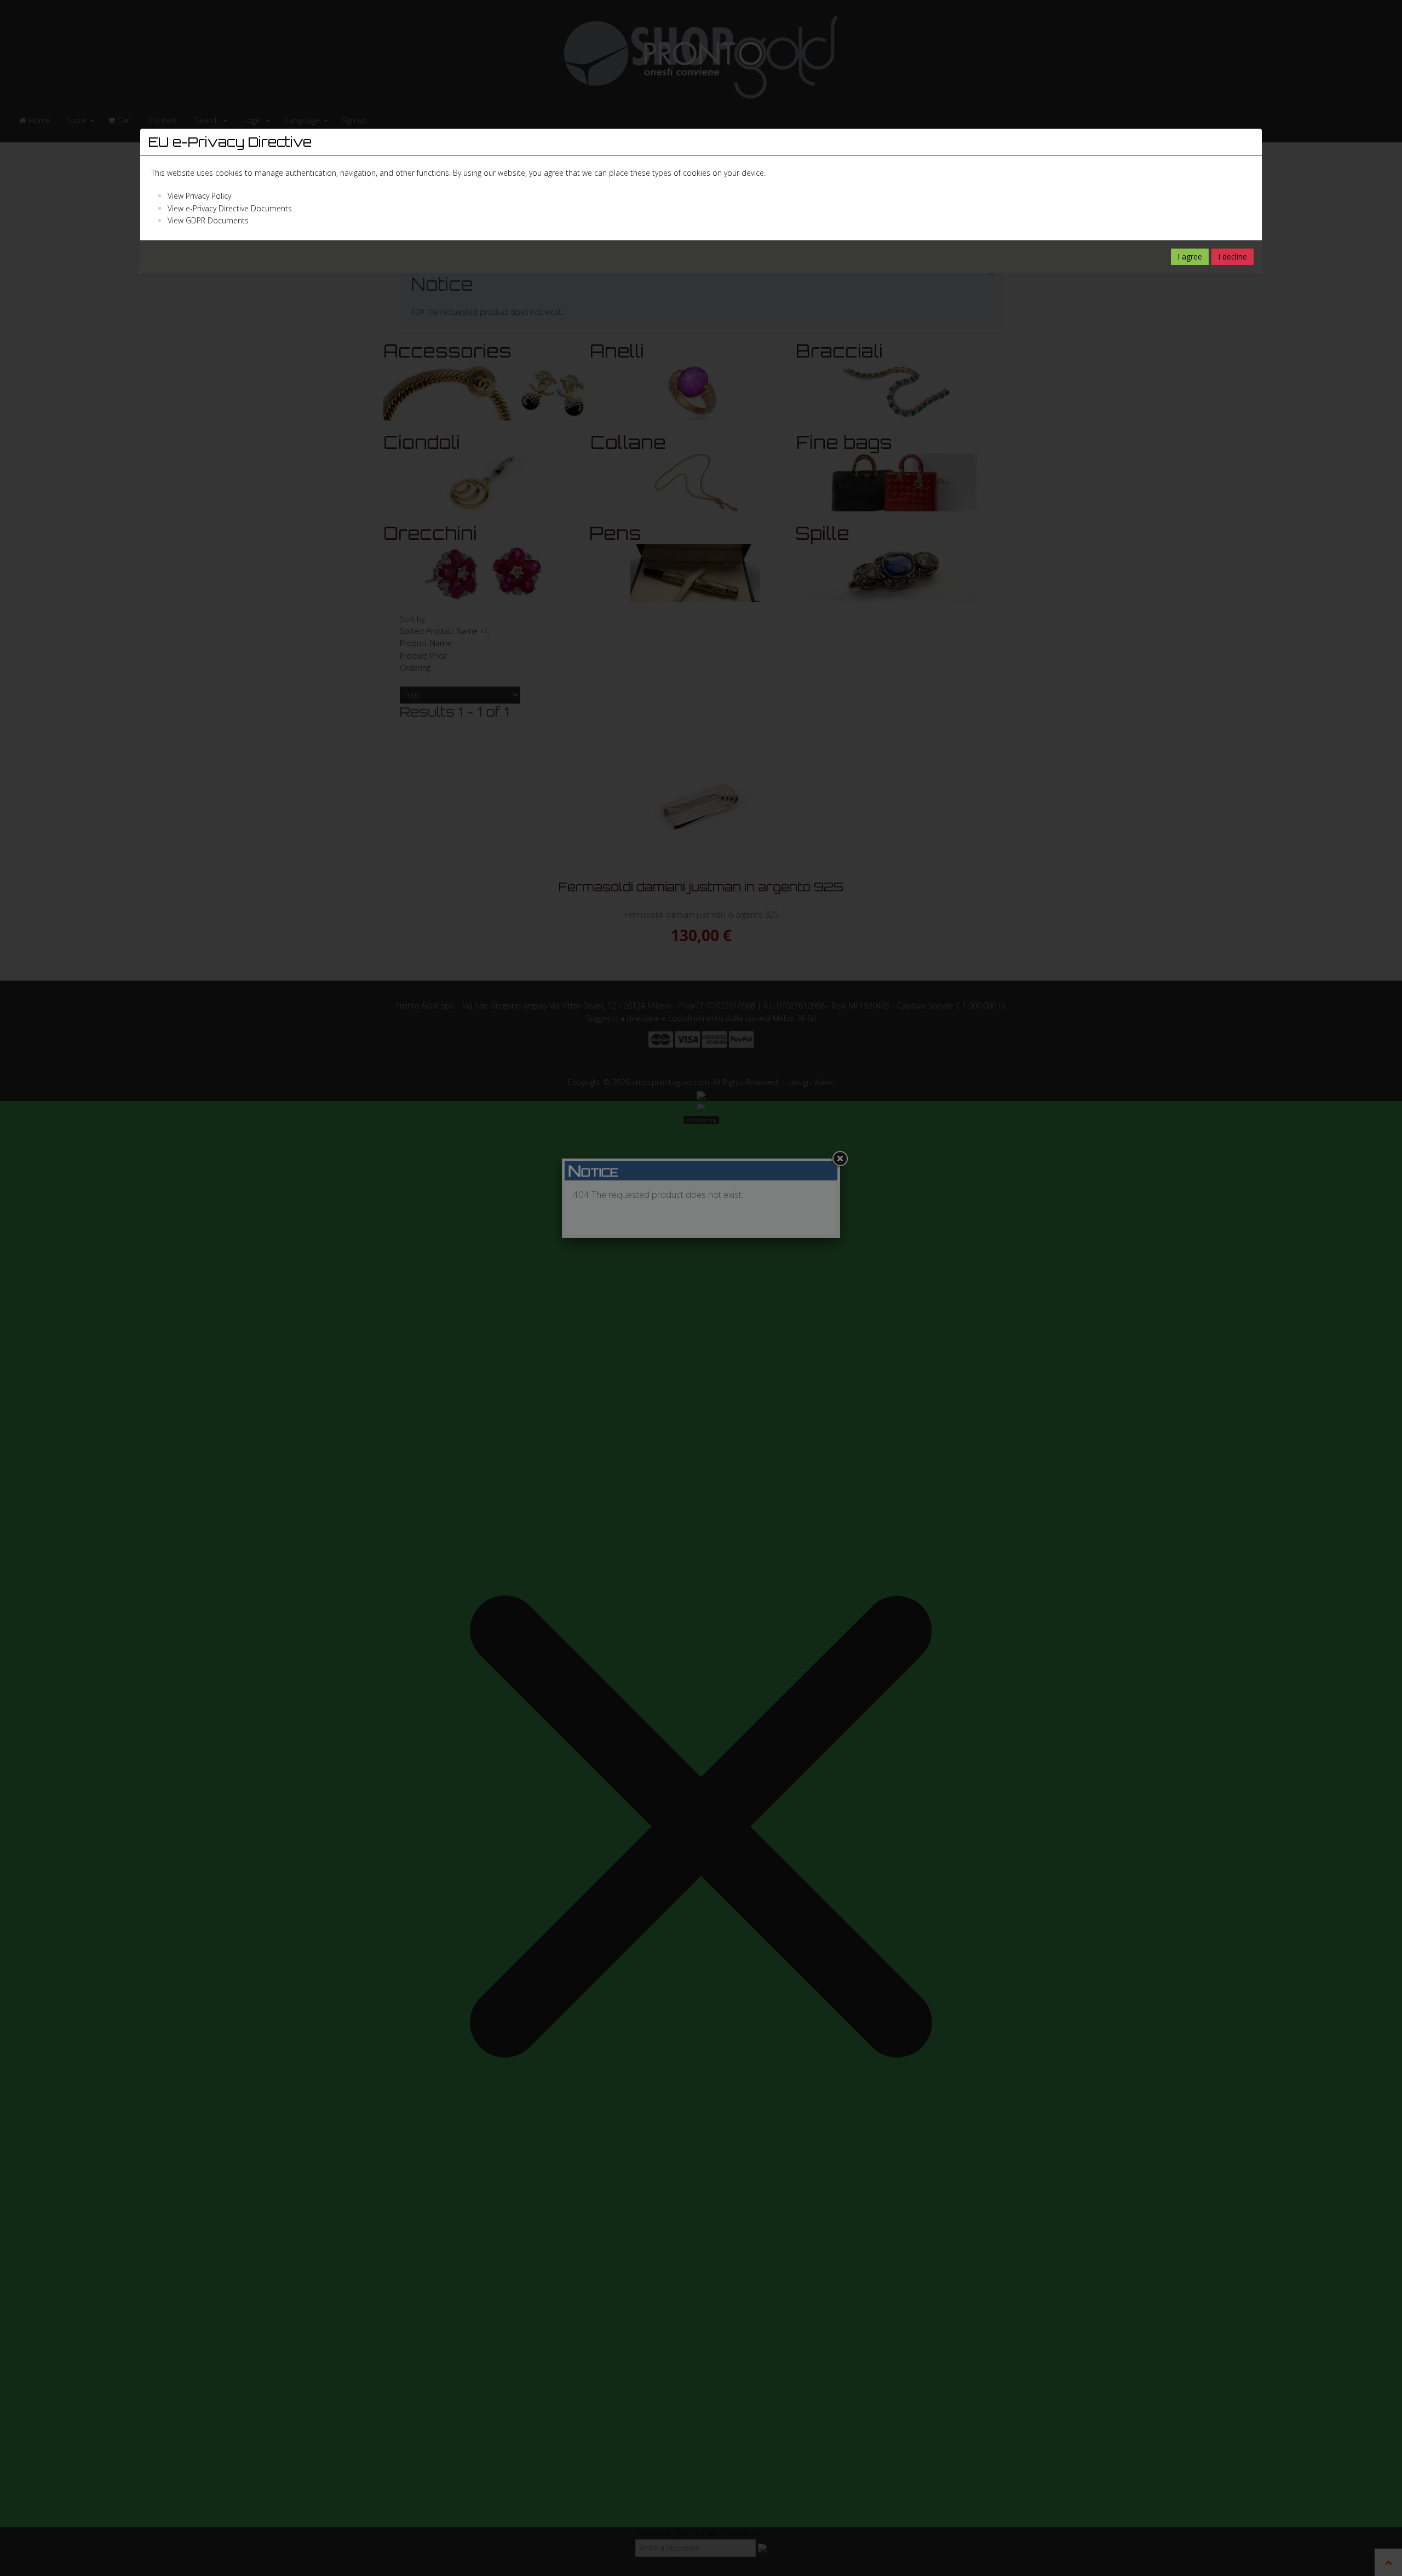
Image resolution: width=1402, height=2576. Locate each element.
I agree (1190, 257)
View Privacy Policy (199, 196)
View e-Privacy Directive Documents (230, 208)
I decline (1233, 257)
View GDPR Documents (208, 220)
